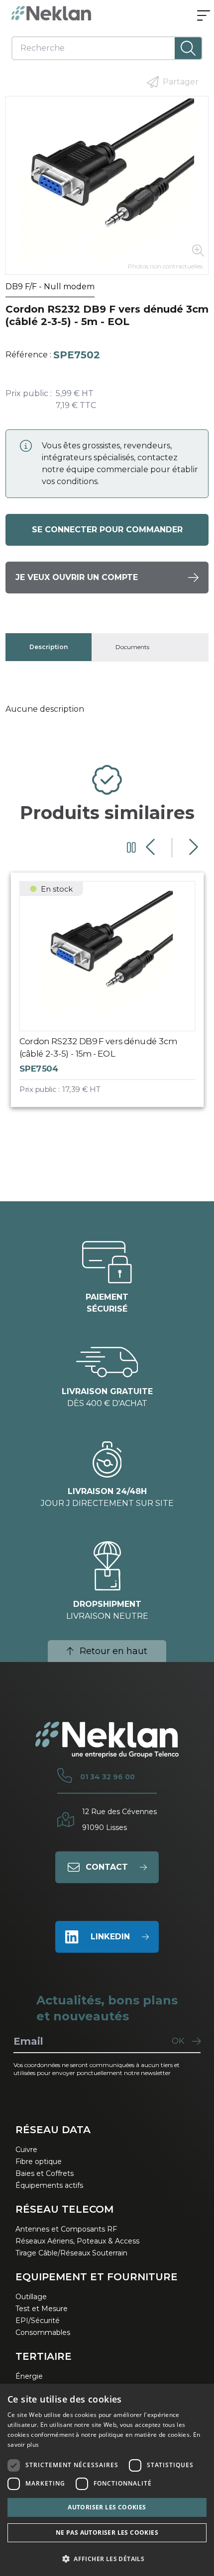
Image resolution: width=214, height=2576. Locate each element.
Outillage (31, 2297)
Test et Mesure (42, 2309)
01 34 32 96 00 (107, 1777)
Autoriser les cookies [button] (107, 2507)
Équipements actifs (49, 2185)
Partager (181, 82)
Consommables (43, 2332)
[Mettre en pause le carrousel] (131, 847)
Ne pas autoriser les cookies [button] (107, 2533)
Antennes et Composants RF (66, 2229)
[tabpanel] (107, 709)
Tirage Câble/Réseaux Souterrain (71, 2253)
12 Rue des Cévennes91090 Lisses (119, 1820)
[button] (107, 2559)
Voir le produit (116, 998)
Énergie (29, 2376)
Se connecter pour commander (107, 530)
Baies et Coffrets (45, 2173)
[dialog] (107, 2480)
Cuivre (26, 2150)
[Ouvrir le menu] (204, 16)
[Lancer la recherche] (188, 48)
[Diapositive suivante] (192, 847)
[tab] (49, 647)
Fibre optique (39, 2161)
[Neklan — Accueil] (51, 13)
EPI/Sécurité (38, 2321)
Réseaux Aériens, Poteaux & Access (77, 2241)
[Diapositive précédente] (152, 847)
